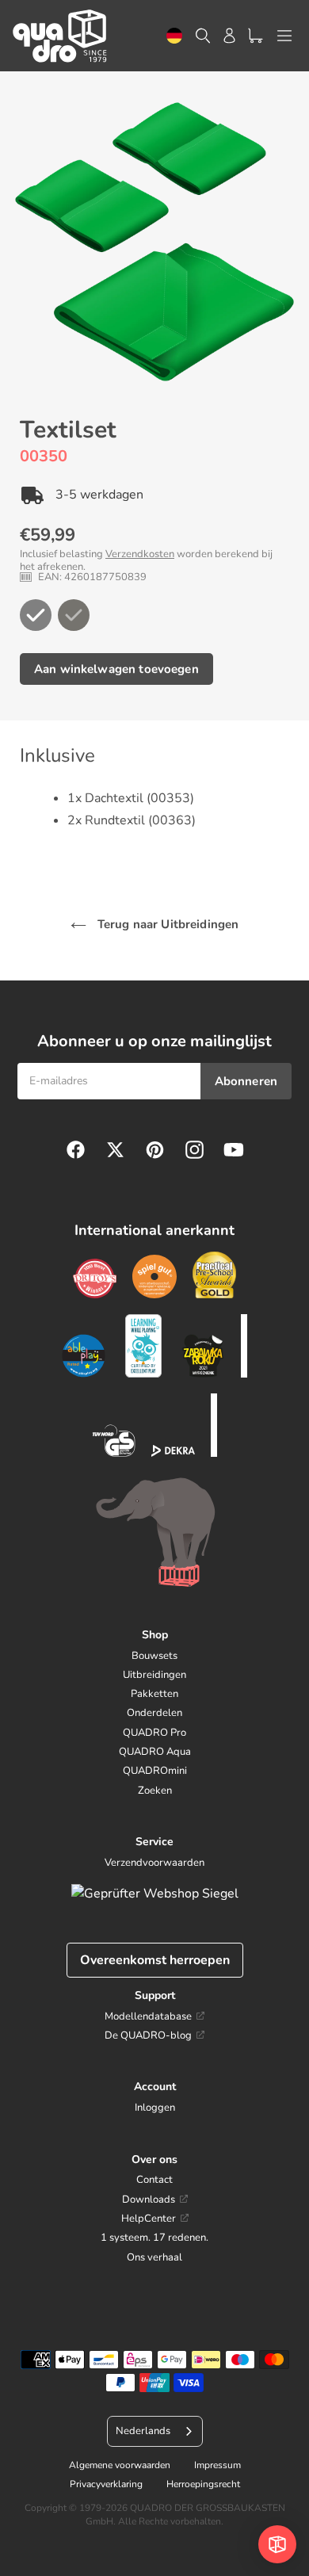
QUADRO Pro (154, 1733)
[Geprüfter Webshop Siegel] (155, 1894)
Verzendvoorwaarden (154, 1863)
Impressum (217, 2465)
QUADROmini (155, 1771)
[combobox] (174, 36)
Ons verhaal (154, 2257)
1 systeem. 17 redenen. (154, 2238)
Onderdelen (154, 1713)
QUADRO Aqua (155, 1752)
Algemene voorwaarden (120, 2465)
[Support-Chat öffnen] (277, 2544)
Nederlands (143, 2431)
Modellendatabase (148, 2016)
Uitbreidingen (154, 1675)
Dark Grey (74, 615)
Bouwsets (154, 1656)
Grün (36, 615)
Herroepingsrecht (203, 2484)
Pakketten (154, 1694)
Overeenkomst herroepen (155, 1960)
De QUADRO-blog (148, 2035)
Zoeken (155, 1791)
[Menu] (284, 36)
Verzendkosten (140, 554)
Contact (154, 2180)
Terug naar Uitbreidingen (167, 924)
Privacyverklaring (106, 2484)
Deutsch (174, 36)
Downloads (149, 2200)
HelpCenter (149, 2219)
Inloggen (155, 2108)
